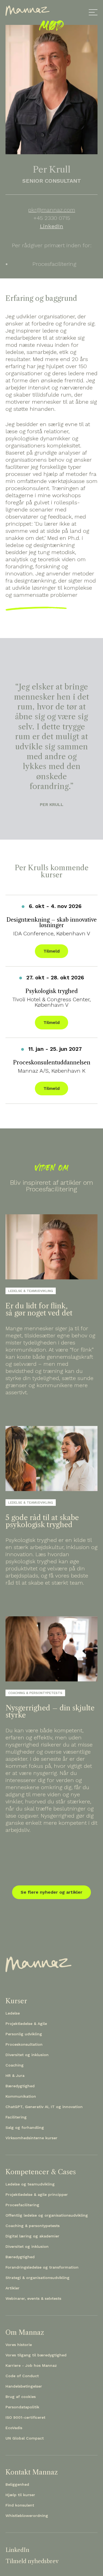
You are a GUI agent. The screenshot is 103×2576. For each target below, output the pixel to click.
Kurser (16, 2001)
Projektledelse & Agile (26, 2024)
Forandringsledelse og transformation (42, 2267)
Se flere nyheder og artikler (51, 1892)
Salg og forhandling (25, 2127)
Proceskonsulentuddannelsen (52, 1063)
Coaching (15, 2065)
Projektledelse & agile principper (37, 2194)
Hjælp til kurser (20, 2495)
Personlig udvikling (24, 2034)
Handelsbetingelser (24, 2386)
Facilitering (16, 2117)
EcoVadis (14, 2428)
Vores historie (19, 2345)
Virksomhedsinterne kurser (31, 2138)
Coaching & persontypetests (33, 2226)
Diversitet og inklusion (27, 2055)
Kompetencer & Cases (41, 2172)
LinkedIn (51, 226)
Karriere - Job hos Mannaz (31, 2365)
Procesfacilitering (22, 2205)
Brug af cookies (21, 2397)
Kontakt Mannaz (32, 2472)
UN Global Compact (25, 2438)
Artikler (12, 2288)
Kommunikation (21, 2096)
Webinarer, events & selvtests (33, 2298)
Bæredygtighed (20, 2086)
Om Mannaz (25, 2333)
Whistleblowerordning (27, 2516)
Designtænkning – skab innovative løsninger (51, 922)
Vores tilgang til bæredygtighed (36, 2355)
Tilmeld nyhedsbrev (32, 2561)
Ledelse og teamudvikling (30, 2184)
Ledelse (13, 2013)
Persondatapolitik (22, 2407)
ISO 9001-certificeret (25, 2417)
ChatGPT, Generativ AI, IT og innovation (44, 2107)
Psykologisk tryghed (51, 991)
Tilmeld (51, 951)
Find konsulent (20, 2505)
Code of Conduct (22, 2376)
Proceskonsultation (24, 2044)
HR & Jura (15, 2076)
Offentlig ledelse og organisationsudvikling (47, 2215)
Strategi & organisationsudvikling (37, 2278)
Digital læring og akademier (32, 2236)
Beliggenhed (17, 2484)
